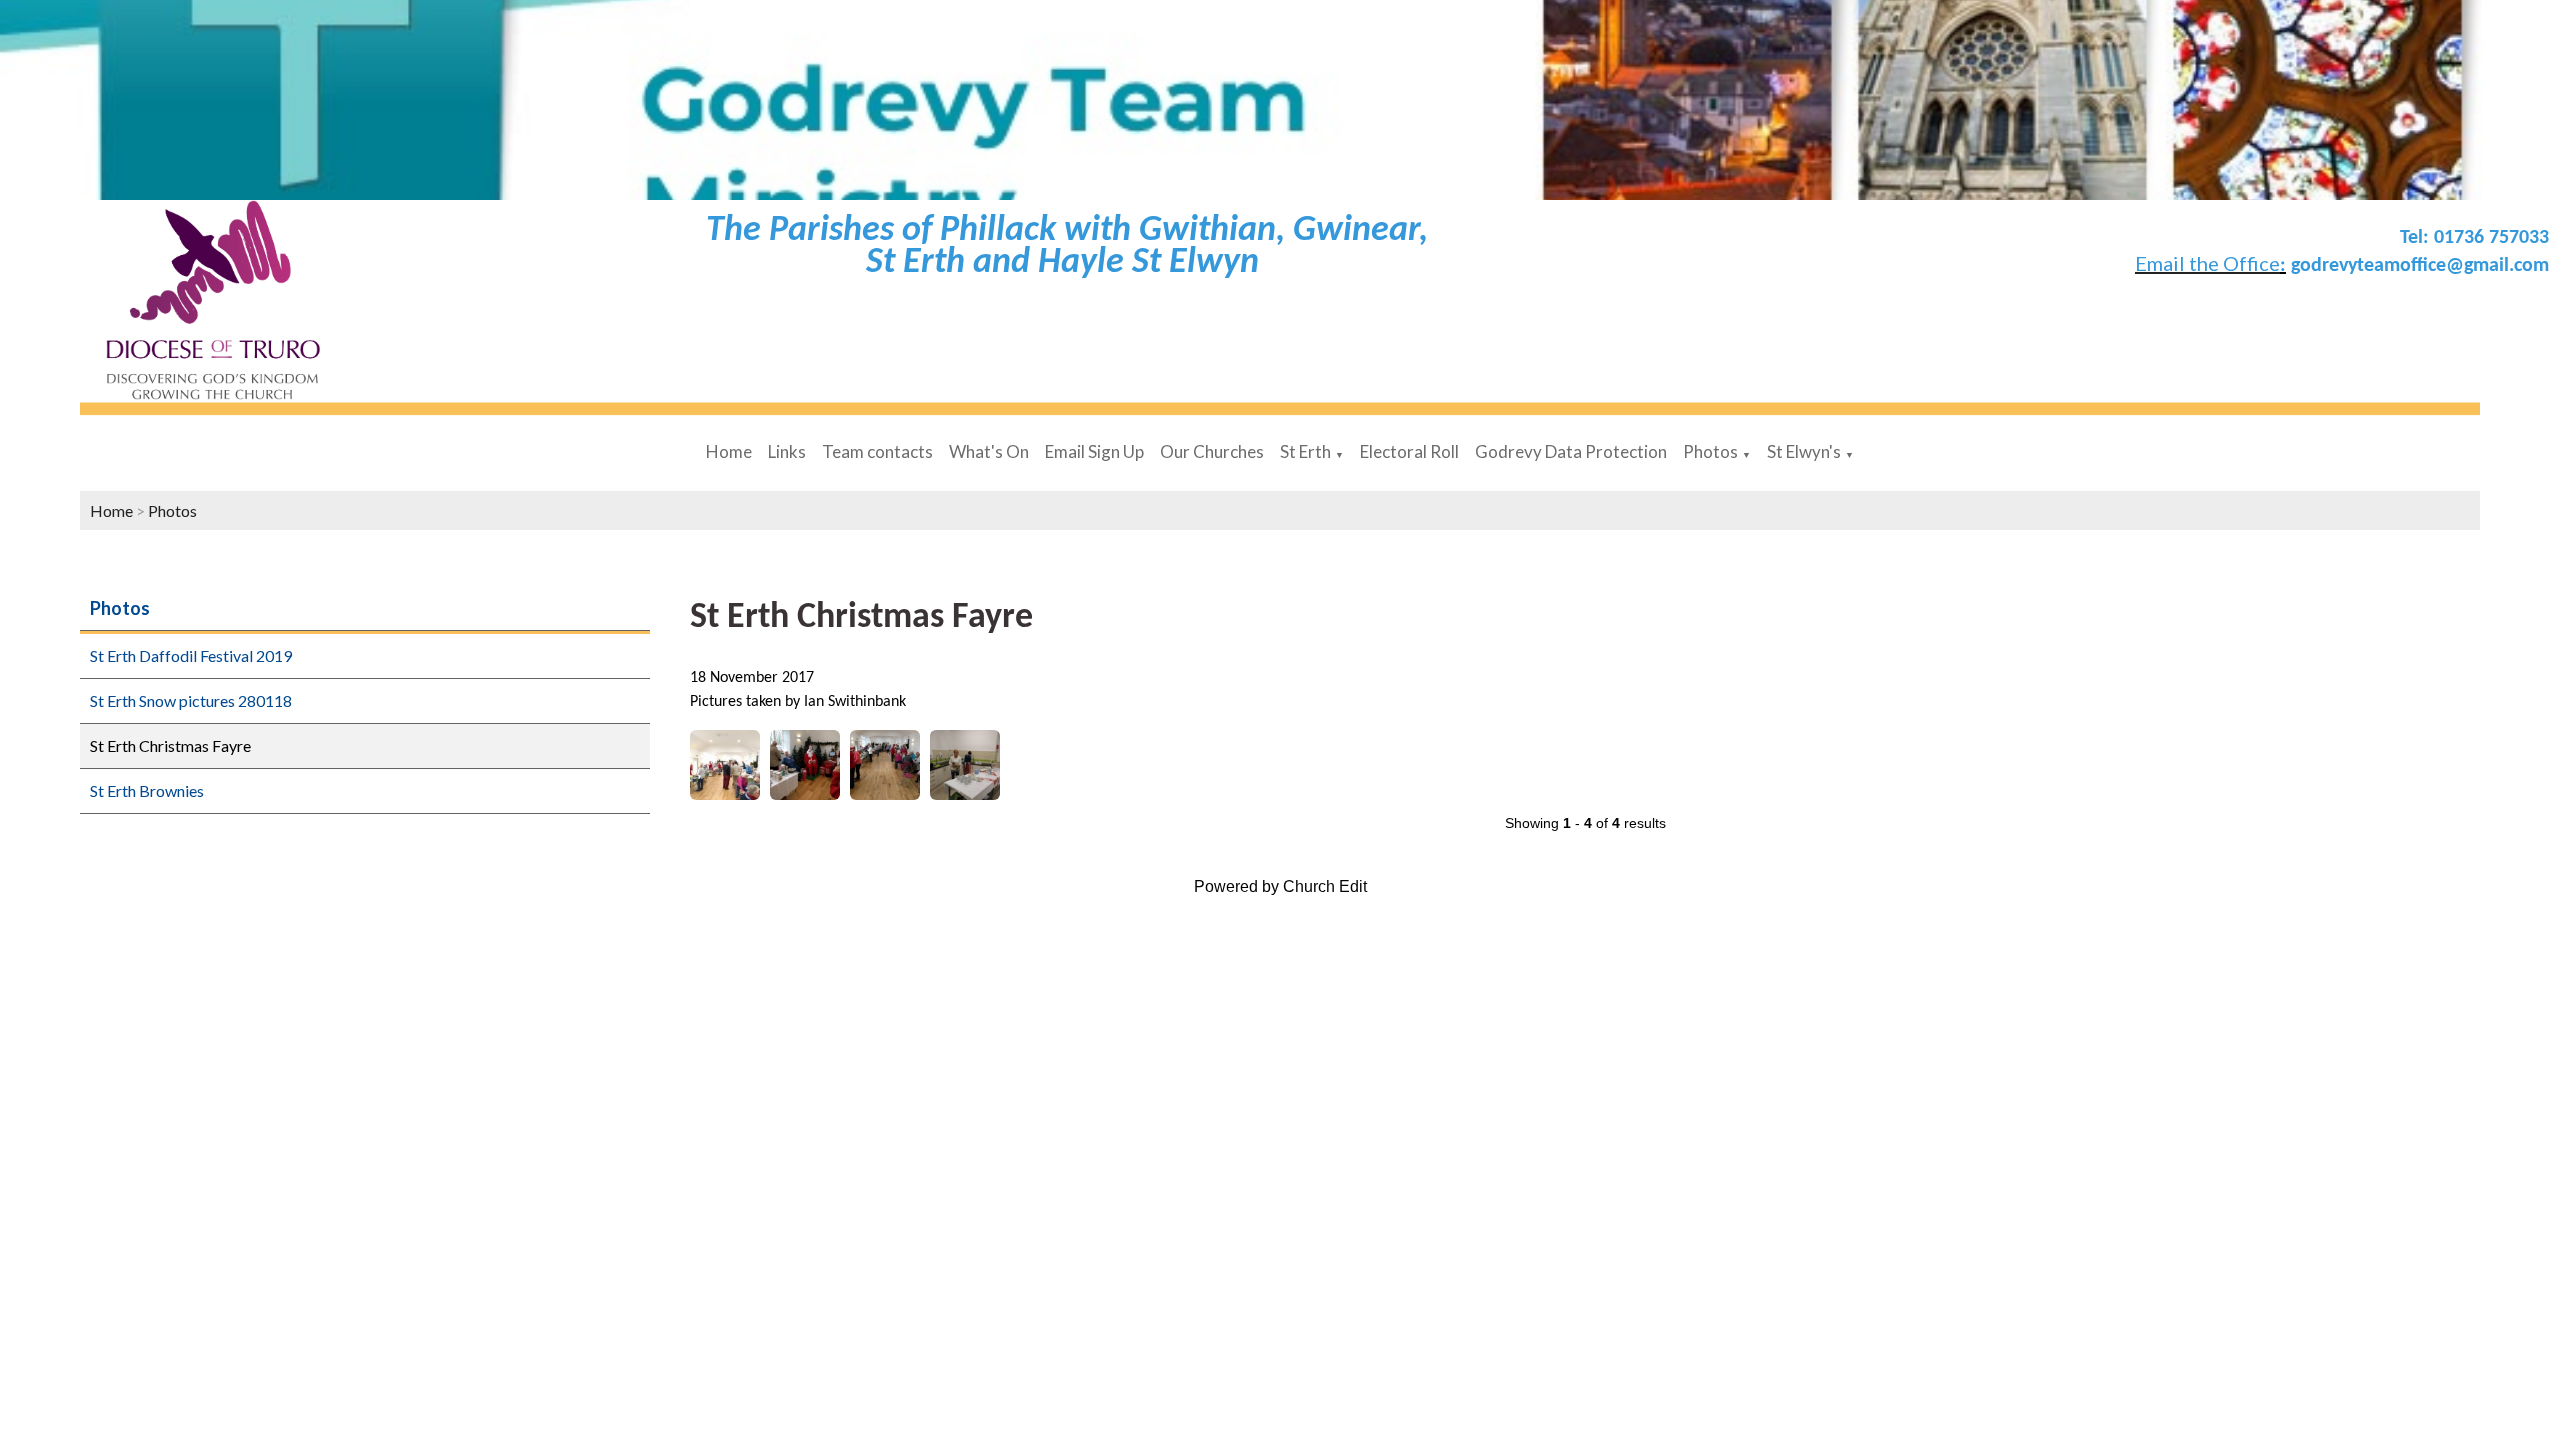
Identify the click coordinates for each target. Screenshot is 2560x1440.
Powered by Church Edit (1280, 886)
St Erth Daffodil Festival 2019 (191, 655)
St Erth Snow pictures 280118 (191, 700)
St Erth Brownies (147, 790)
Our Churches (1212, 451)
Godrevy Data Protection (1571, 451)
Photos (1710, 451)
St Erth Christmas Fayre (170, 745)
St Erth (1305, 451)
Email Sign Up (1094, 451)
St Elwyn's (1804, 451)
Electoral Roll (1409, 451)
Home (729, 451)
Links (787, 451)
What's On (989, 451)
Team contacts (877, 451)
